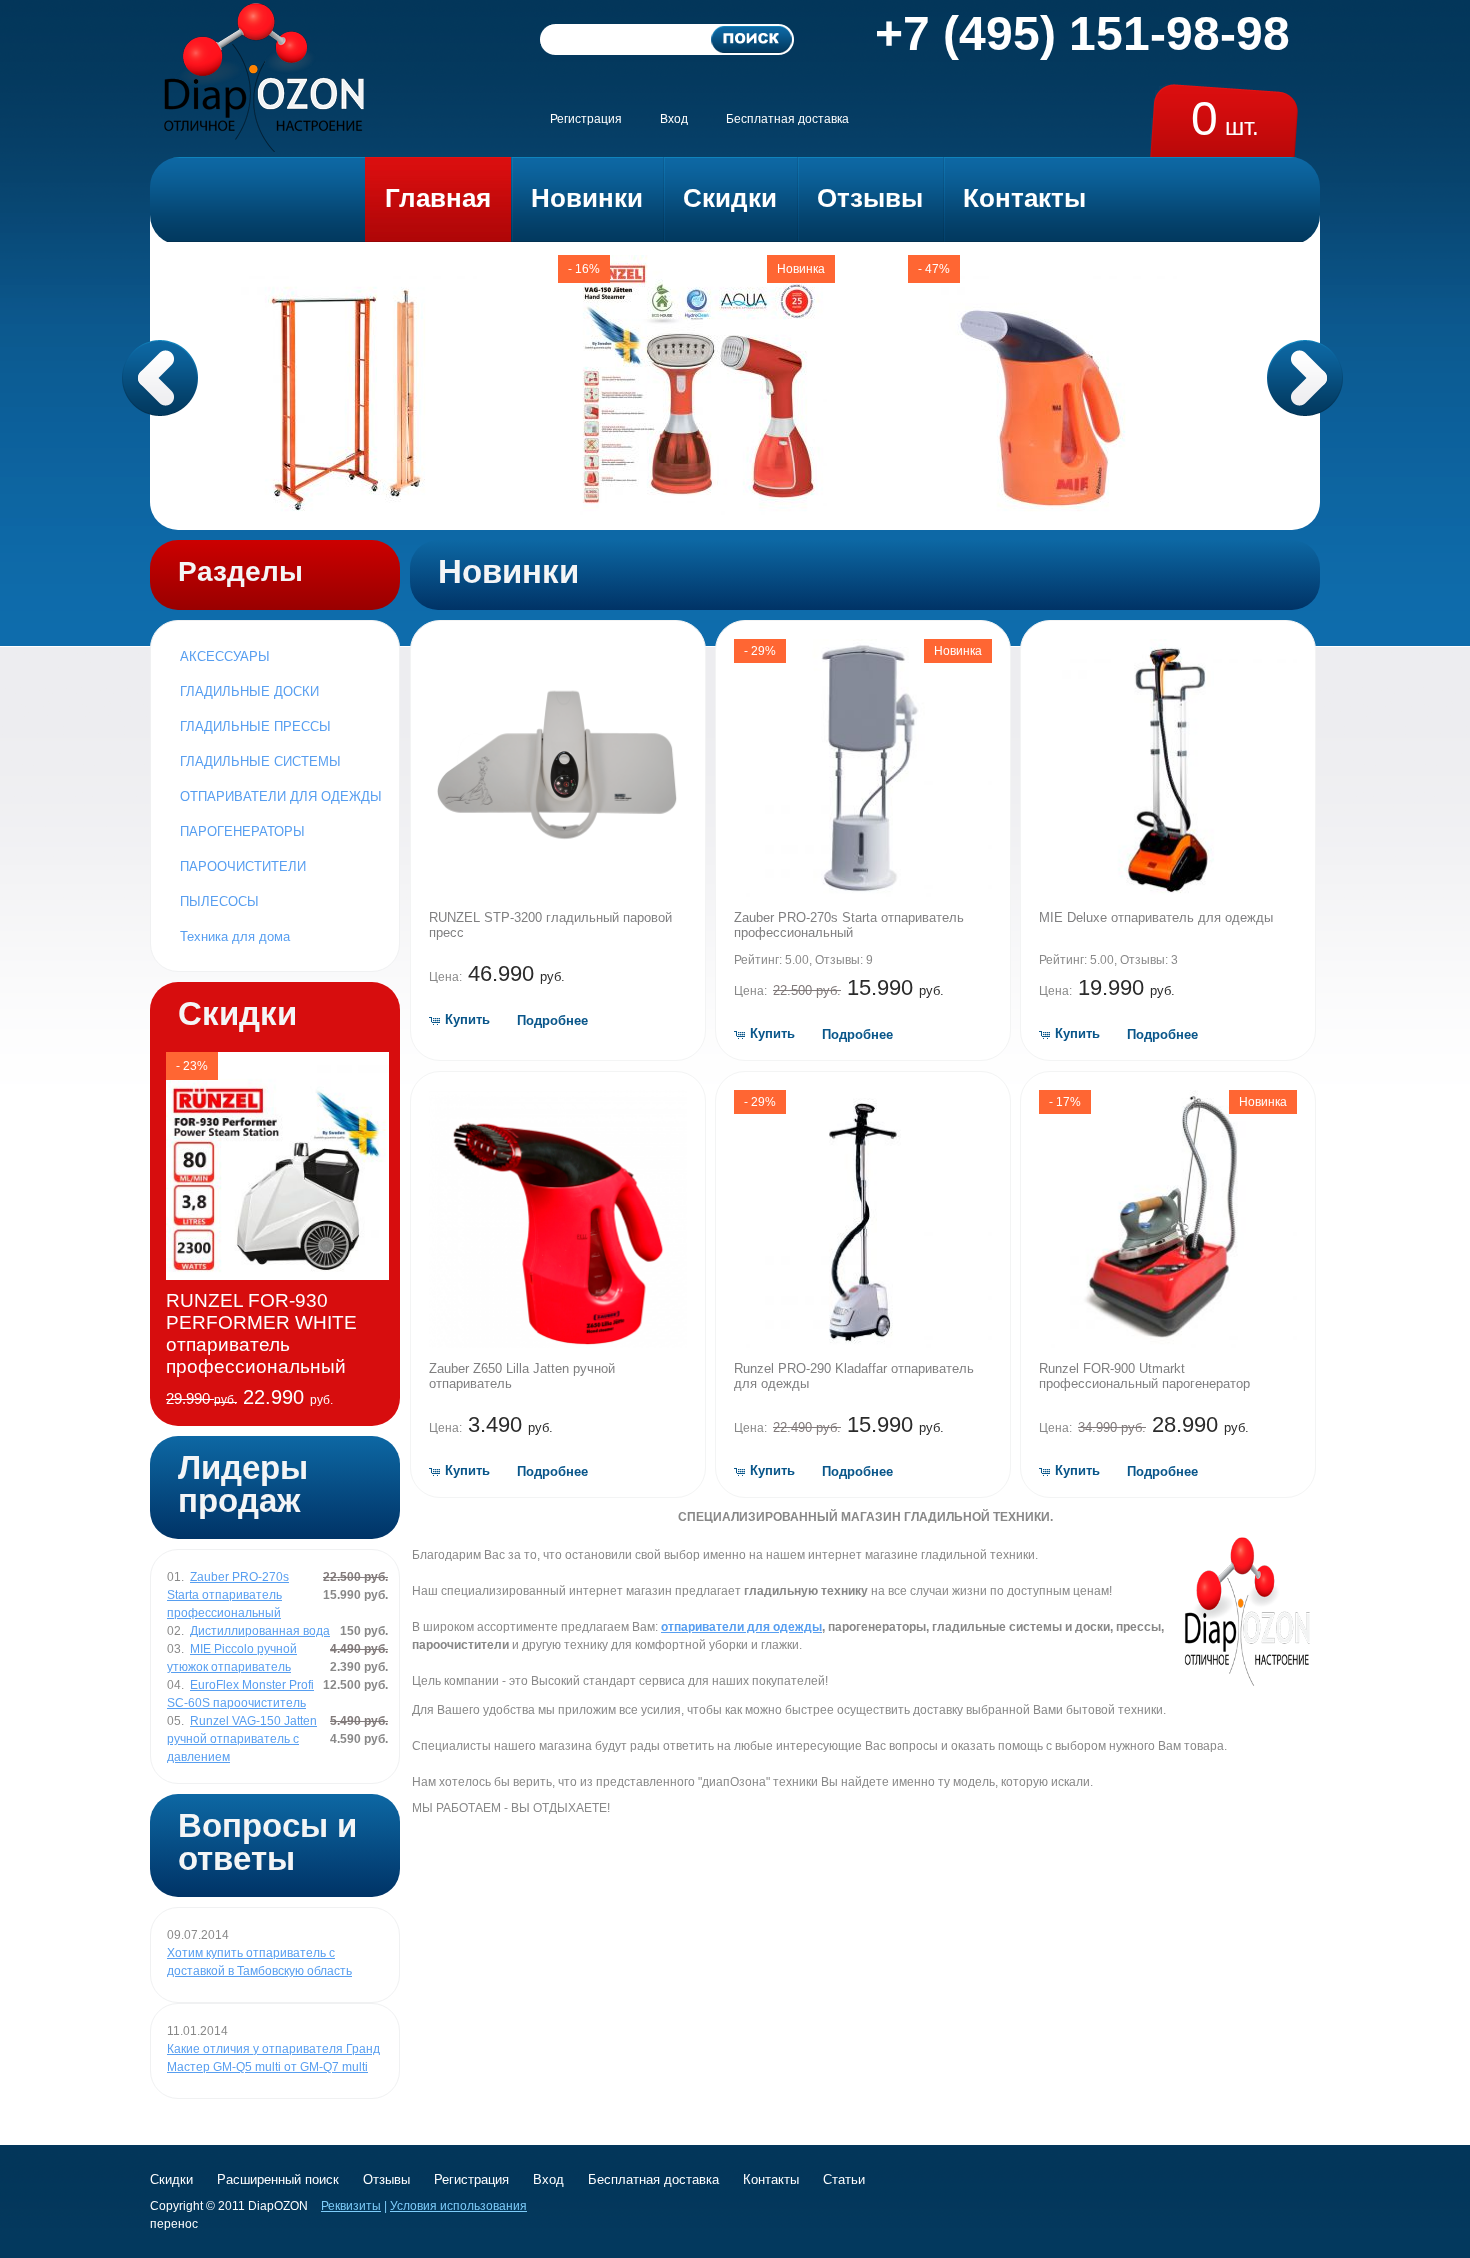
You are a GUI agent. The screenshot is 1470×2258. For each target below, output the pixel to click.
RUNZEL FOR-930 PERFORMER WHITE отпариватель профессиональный (261, 1333)
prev (160, 378)
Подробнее (552, 1020)
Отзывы (386, 2179)
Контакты (771, 2179)
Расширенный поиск (278, 2179)
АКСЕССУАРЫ (225, 656)
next (1305, 378)
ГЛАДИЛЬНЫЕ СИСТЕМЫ (260, 761)
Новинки (508, 571)
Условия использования (458, 2206)
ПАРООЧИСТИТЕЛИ (243, 866)
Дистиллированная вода (260, 1631)
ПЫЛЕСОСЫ (219, 901)
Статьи (844, 2179)
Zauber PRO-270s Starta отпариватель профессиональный (849, 925)
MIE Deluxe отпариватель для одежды (1156, 917)
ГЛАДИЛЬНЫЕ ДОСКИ (249, 691)
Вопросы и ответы (267, 1842)
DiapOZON (278, 2206)
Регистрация (586, 119)
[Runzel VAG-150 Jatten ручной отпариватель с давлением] (697, 511)
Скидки (237, 1013)
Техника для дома (235, 936)
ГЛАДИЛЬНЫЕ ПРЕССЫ (255, 726)
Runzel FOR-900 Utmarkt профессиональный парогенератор (1144, 1376)
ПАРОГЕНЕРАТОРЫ (242, 831)
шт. (1225, 126)
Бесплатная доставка (787, 119)
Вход (674, 119)
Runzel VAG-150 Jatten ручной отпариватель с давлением (242, 1739)
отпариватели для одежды (741, 1627)
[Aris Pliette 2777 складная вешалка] (347, 511)
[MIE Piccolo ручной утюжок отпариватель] (1047, 511)
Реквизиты (351, 2206)
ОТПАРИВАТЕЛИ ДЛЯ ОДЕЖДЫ (281, 796)
